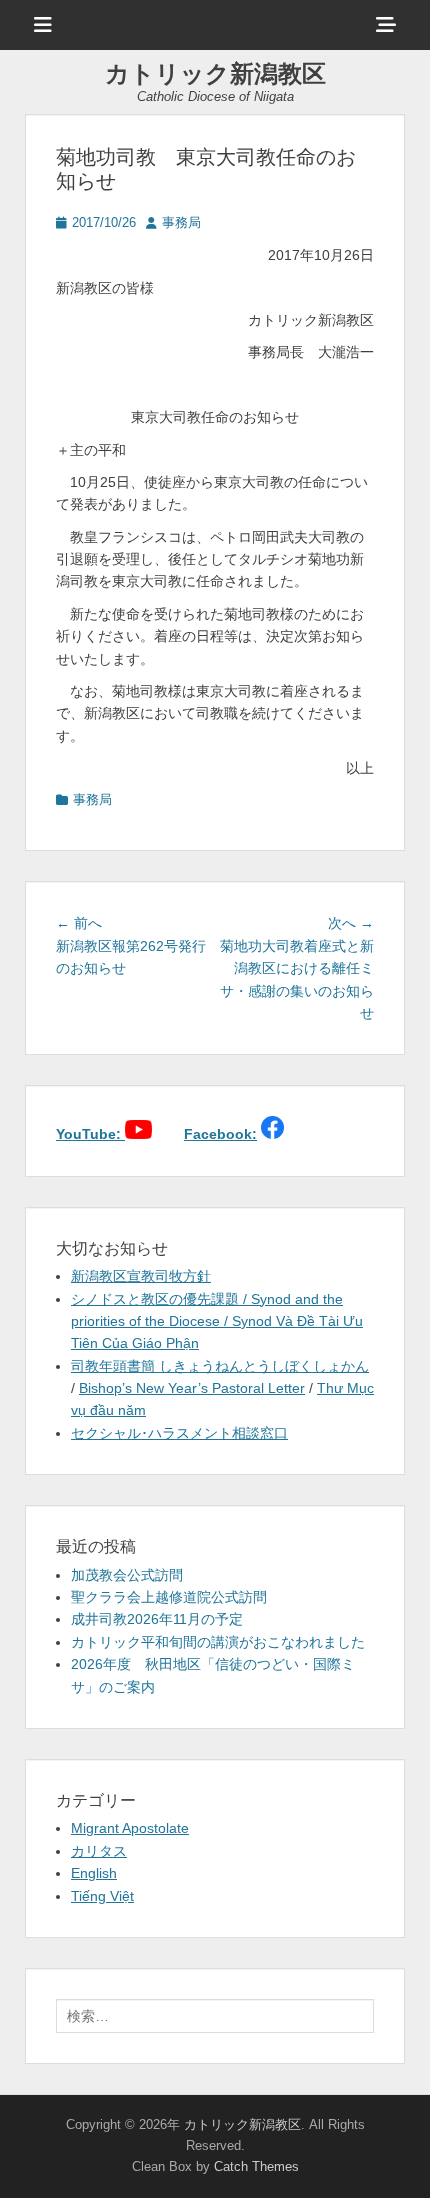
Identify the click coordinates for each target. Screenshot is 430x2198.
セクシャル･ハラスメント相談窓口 (179, 1433)
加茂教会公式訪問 (127, 1575)
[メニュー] (43, 25)
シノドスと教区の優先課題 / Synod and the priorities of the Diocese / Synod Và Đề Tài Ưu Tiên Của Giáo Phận (217, 1321)
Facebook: (220, 1134)
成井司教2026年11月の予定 (157, 1619)
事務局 (181, 222)
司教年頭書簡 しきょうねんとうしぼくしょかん (220, 1366)
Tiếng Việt (102, 1896)
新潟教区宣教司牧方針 (141, 1276)
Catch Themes (256, 2166)
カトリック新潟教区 (215, 73)
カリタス (99, 1851)
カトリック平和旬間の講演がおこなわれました (218, 1642)
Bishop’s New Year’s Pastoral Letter (192, 1388)
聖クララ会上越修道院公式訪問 (169, 1597)
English (94, 1873)
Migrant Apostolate (130, 1828)
